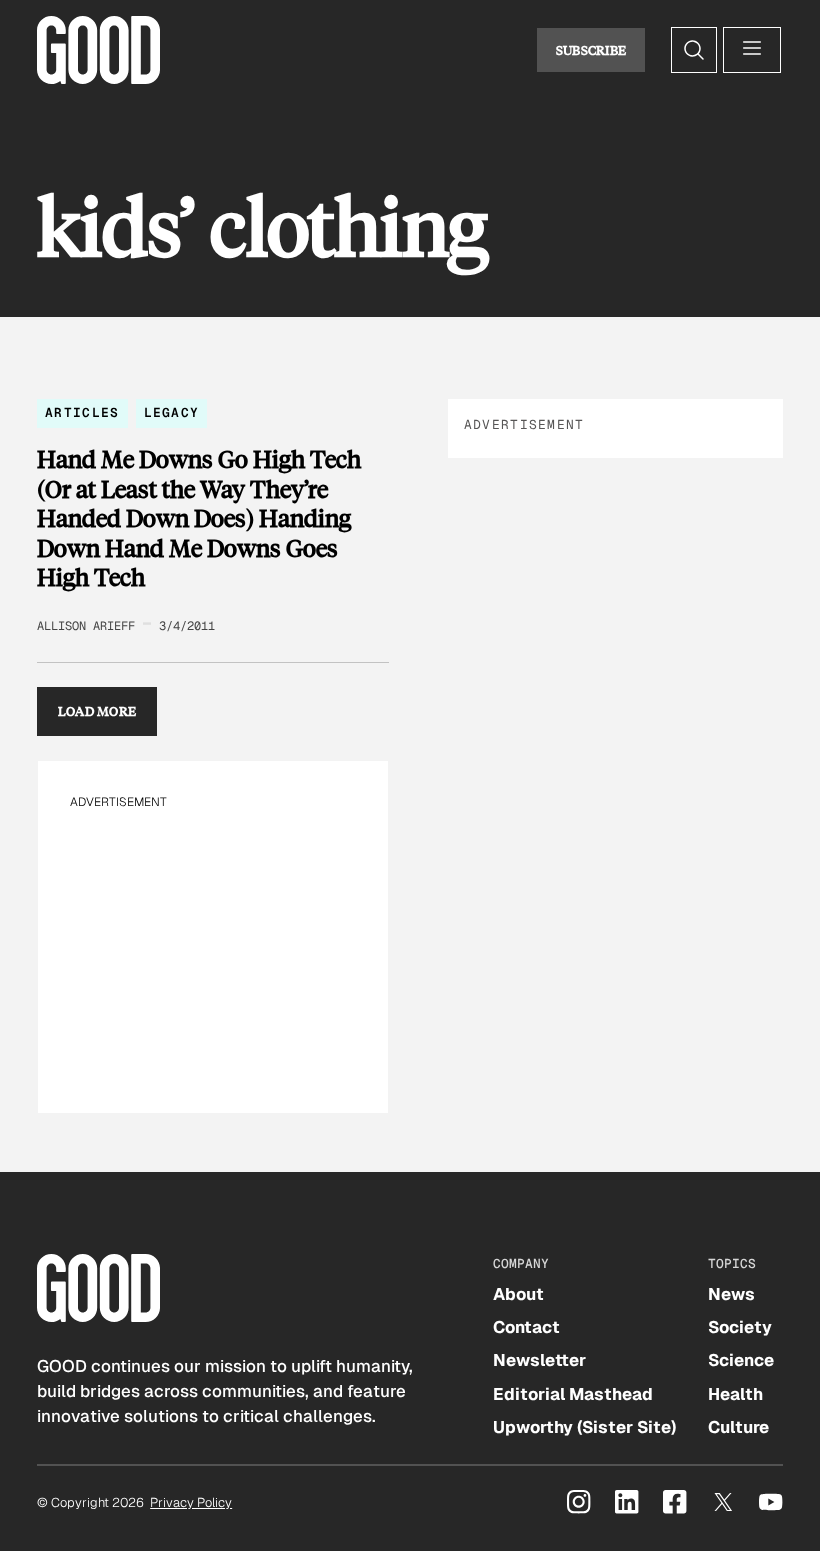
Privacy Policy (191, 1502)
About (518, 1294)
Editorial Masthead (573, 1394)
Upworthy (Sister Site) (584, 1427)
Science (741, 1360)
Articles (82, 412)
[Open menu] (752, 50)
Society (740, 1327)
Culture (738, 1427)
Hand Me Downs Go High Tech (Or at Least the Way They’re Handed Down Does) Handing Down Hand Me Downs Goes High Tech (199, 518)
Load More (97, 711)
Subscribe (591, 50)
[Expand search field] (694, 50)
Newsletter (539, 1360)
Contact (526, 1327)
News (731, 1294)
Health (735, 1394)
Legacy (172, 412)
